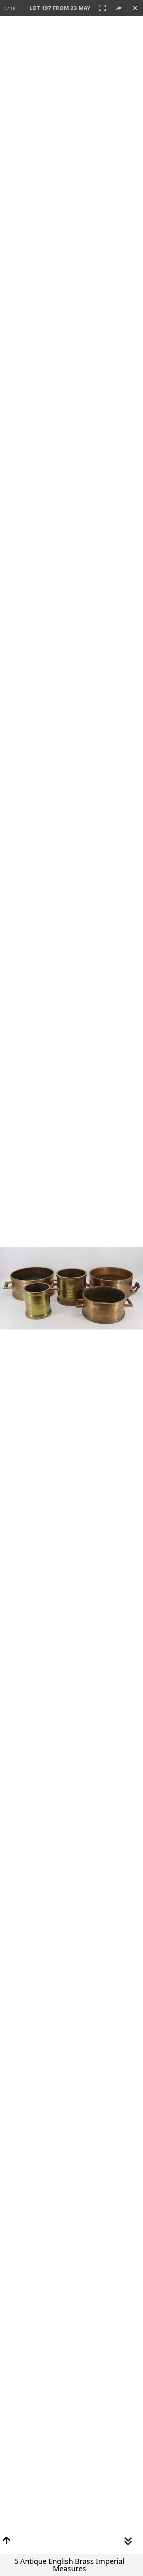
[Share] (119, 8)
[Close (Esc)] (135, 8)
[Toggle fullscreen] (103, 8)
